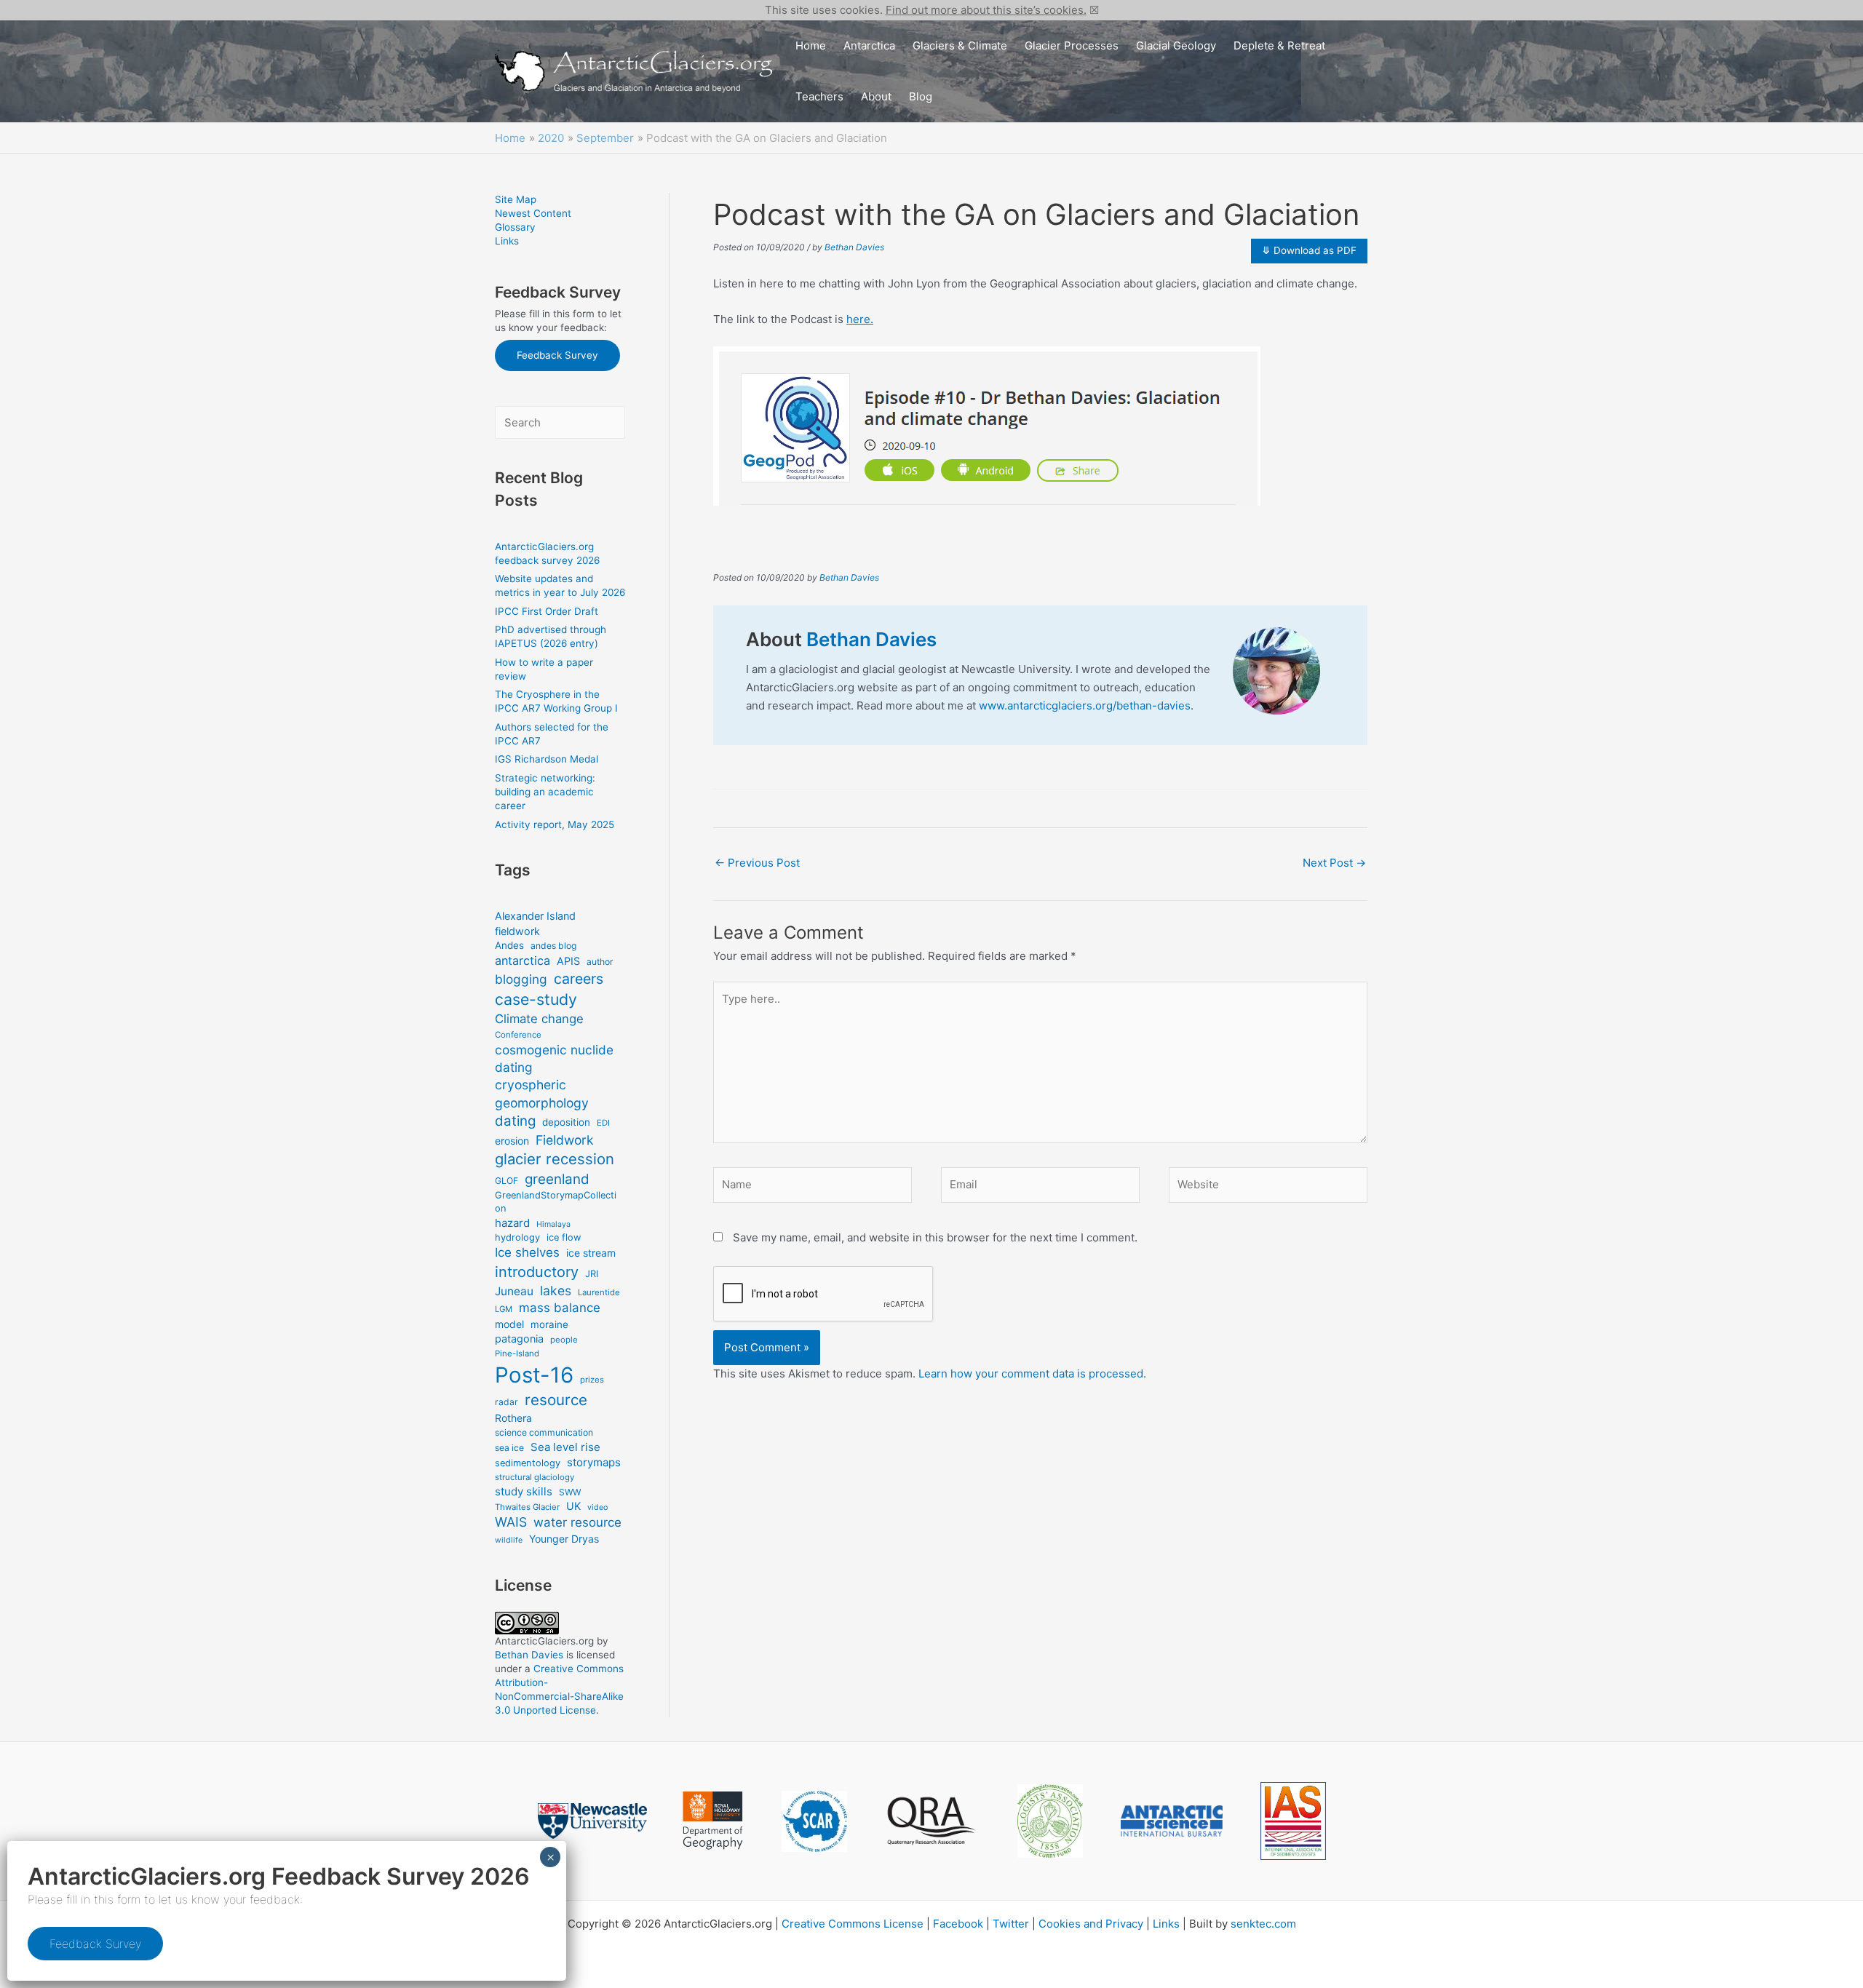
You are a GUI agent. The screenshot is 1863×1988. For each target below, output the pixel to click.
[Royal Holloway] (713, 1821)
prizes (592, 1380)
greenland (557, 1179)
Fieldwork (565, 1140)
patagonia (519, 1339)
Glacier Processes (1072, 45)
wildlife (509, 1540)
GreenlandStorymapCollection (556, 1202)
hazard (512, 1223)
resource (556, 1400)
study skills (524, 1491)
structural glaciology (535, 1477)
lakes (556, 1291)
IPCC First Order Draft (547, 611)
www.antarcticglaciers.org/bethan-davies (1085, 705)
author (600, 962)
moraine (549, 1324)
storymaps (594, 1462)
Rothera (513, 1418)
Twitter (1011, 1924)
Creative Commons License (853, 1924)
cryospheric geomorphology (542, 1094)
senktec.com (1263, 1924)
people (564, 1340)
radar (507, 1402)
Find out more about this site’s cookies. (986, 10)
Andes (509, 945)
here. (860, 319)
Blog (921, 96)
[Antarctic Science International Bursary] (1172, 1821)
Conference (518, 1035)
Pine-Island (517, 1353)
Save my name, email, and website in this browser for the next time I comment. (935, 1237)
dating (515, 1121)
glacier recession (555, 1159)
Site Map (516, 199)
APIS (568, 961)
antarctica (523, 961)
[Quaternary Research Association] (932, 1821)
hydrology (517, 1237)
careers (579, 979)
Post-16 (534, 1375)
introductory (537, 1272)
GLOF (507, 1181)
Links (507, 241)
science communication (544, 1432)
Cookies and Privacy (1091, 1924)
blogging (521, 979)
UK (573, 1506)
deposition (566, 1122)
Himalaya (553, 1224)
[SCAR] (814, 1821)
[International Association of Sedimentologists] (1293, 1821)
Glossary (515, 227)
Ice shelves (527, 1252)
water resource (577, 1522)
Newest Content (533, 213)
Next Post (1334, 863)
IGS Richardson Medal (547, 759)
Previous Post (757, 863)
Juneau (514, 1291)
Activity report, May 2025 (555, 824)
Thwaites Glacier (527, 1507)
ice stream (591, 1253)
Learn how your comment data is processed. (1032, 1373)
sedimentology (528, 1463)
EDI (603, 1123)
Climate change (539, 1019)
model (509, 1324)
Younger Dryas (564, 1539)
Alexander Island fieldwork (535, 923)
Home (811, 45)
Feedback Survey (557, 355)
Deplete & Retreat (1279, 45)
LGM (504, 1309)
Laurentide (599, 1292)
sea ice (509, 1448)
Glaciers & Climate (960, 45)
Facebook (958, 1924)
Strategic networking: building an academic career (545, 792)
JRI (592, 1274)
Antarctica (869, 45)
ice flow (564, 1237)
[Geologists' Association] (1050, 1821)
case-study (536, 999)
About (876, 96)
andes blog (553, 946)
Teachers (819, 96)
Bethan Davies (529, 1655)
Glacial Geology (1176, 45)
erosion (512, 1141)
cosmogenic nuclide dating (554, 1058)
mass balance (560, 1308)
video (597, 1507)
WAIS (511, 1522)
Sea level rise (565, 1447)
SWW (570, 1492)
